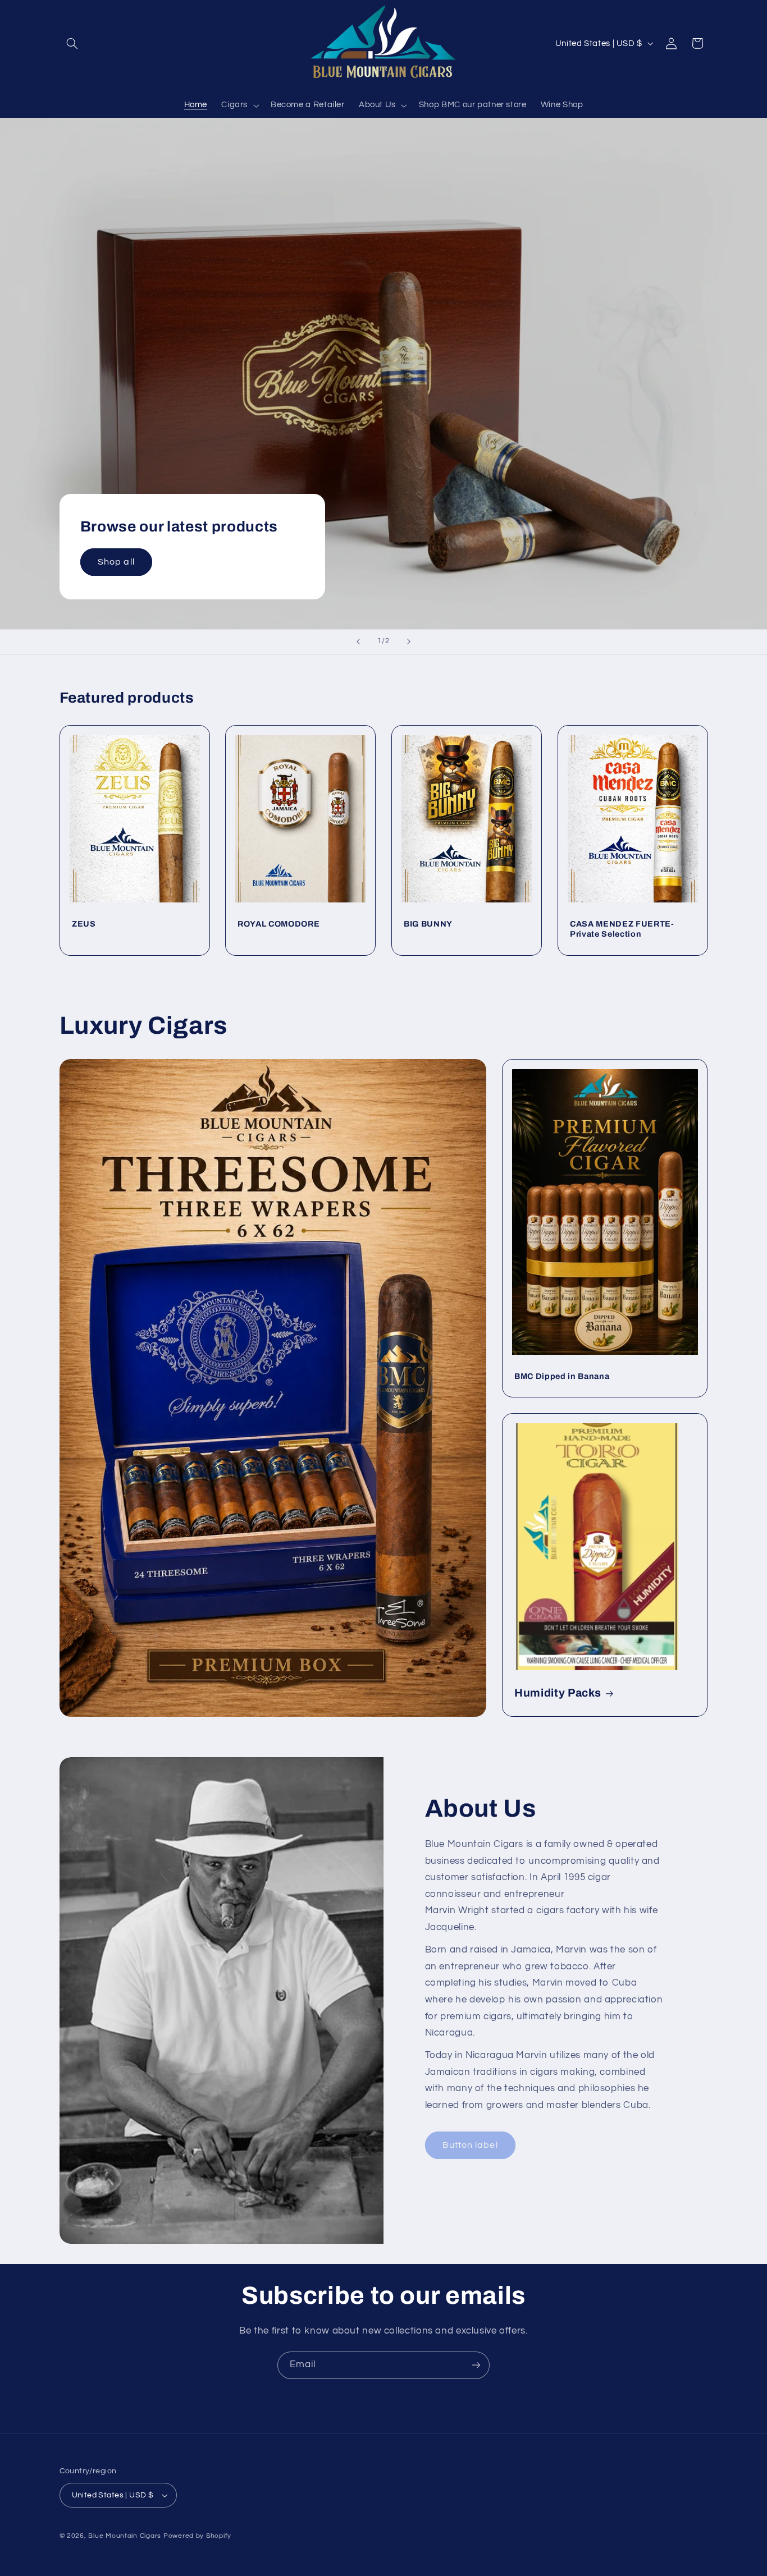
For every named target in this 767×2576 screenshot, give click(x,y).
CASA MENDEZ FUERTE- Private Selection (622, 929)
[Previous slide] (358, 642)
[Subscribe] (476, 2365)
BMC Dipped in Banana (562, 1376)
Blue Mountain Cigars (125, 2536)
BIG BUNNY (428, 924)
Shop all (116, 562)
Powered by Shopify (197, 2536)
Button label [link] (470, 2145)
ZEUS (84, 924)
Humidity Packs (558, 1693)
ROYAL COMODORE (279, 924)
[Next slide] (409, 642)
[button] (72, 43)
